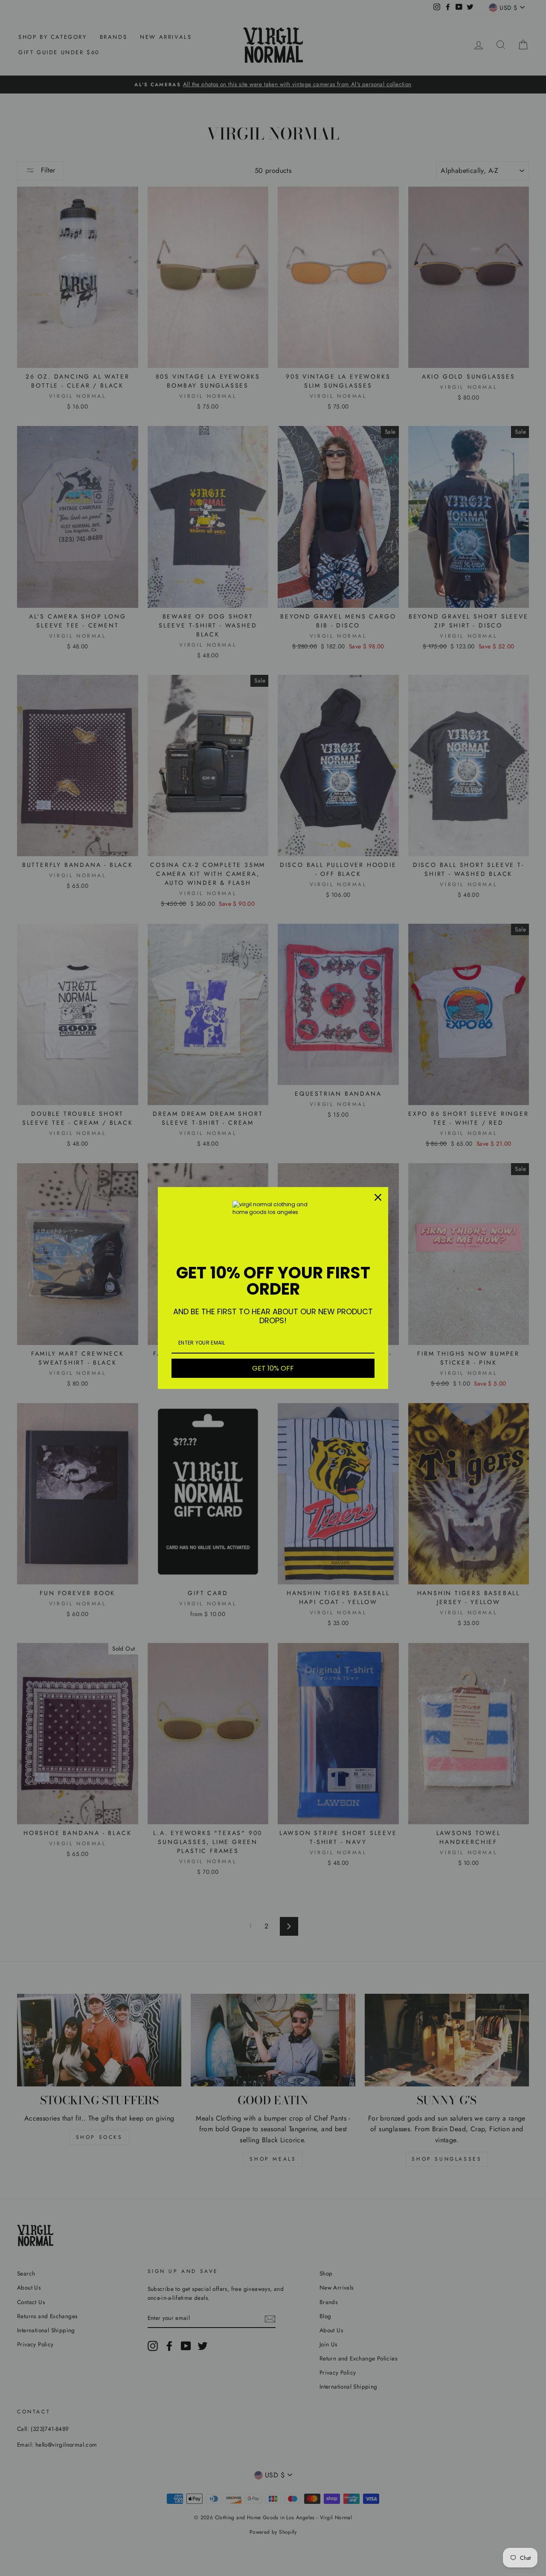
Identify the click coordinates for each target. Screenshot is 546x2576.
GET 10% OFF (273, 1368)
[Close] (378, 1197)
